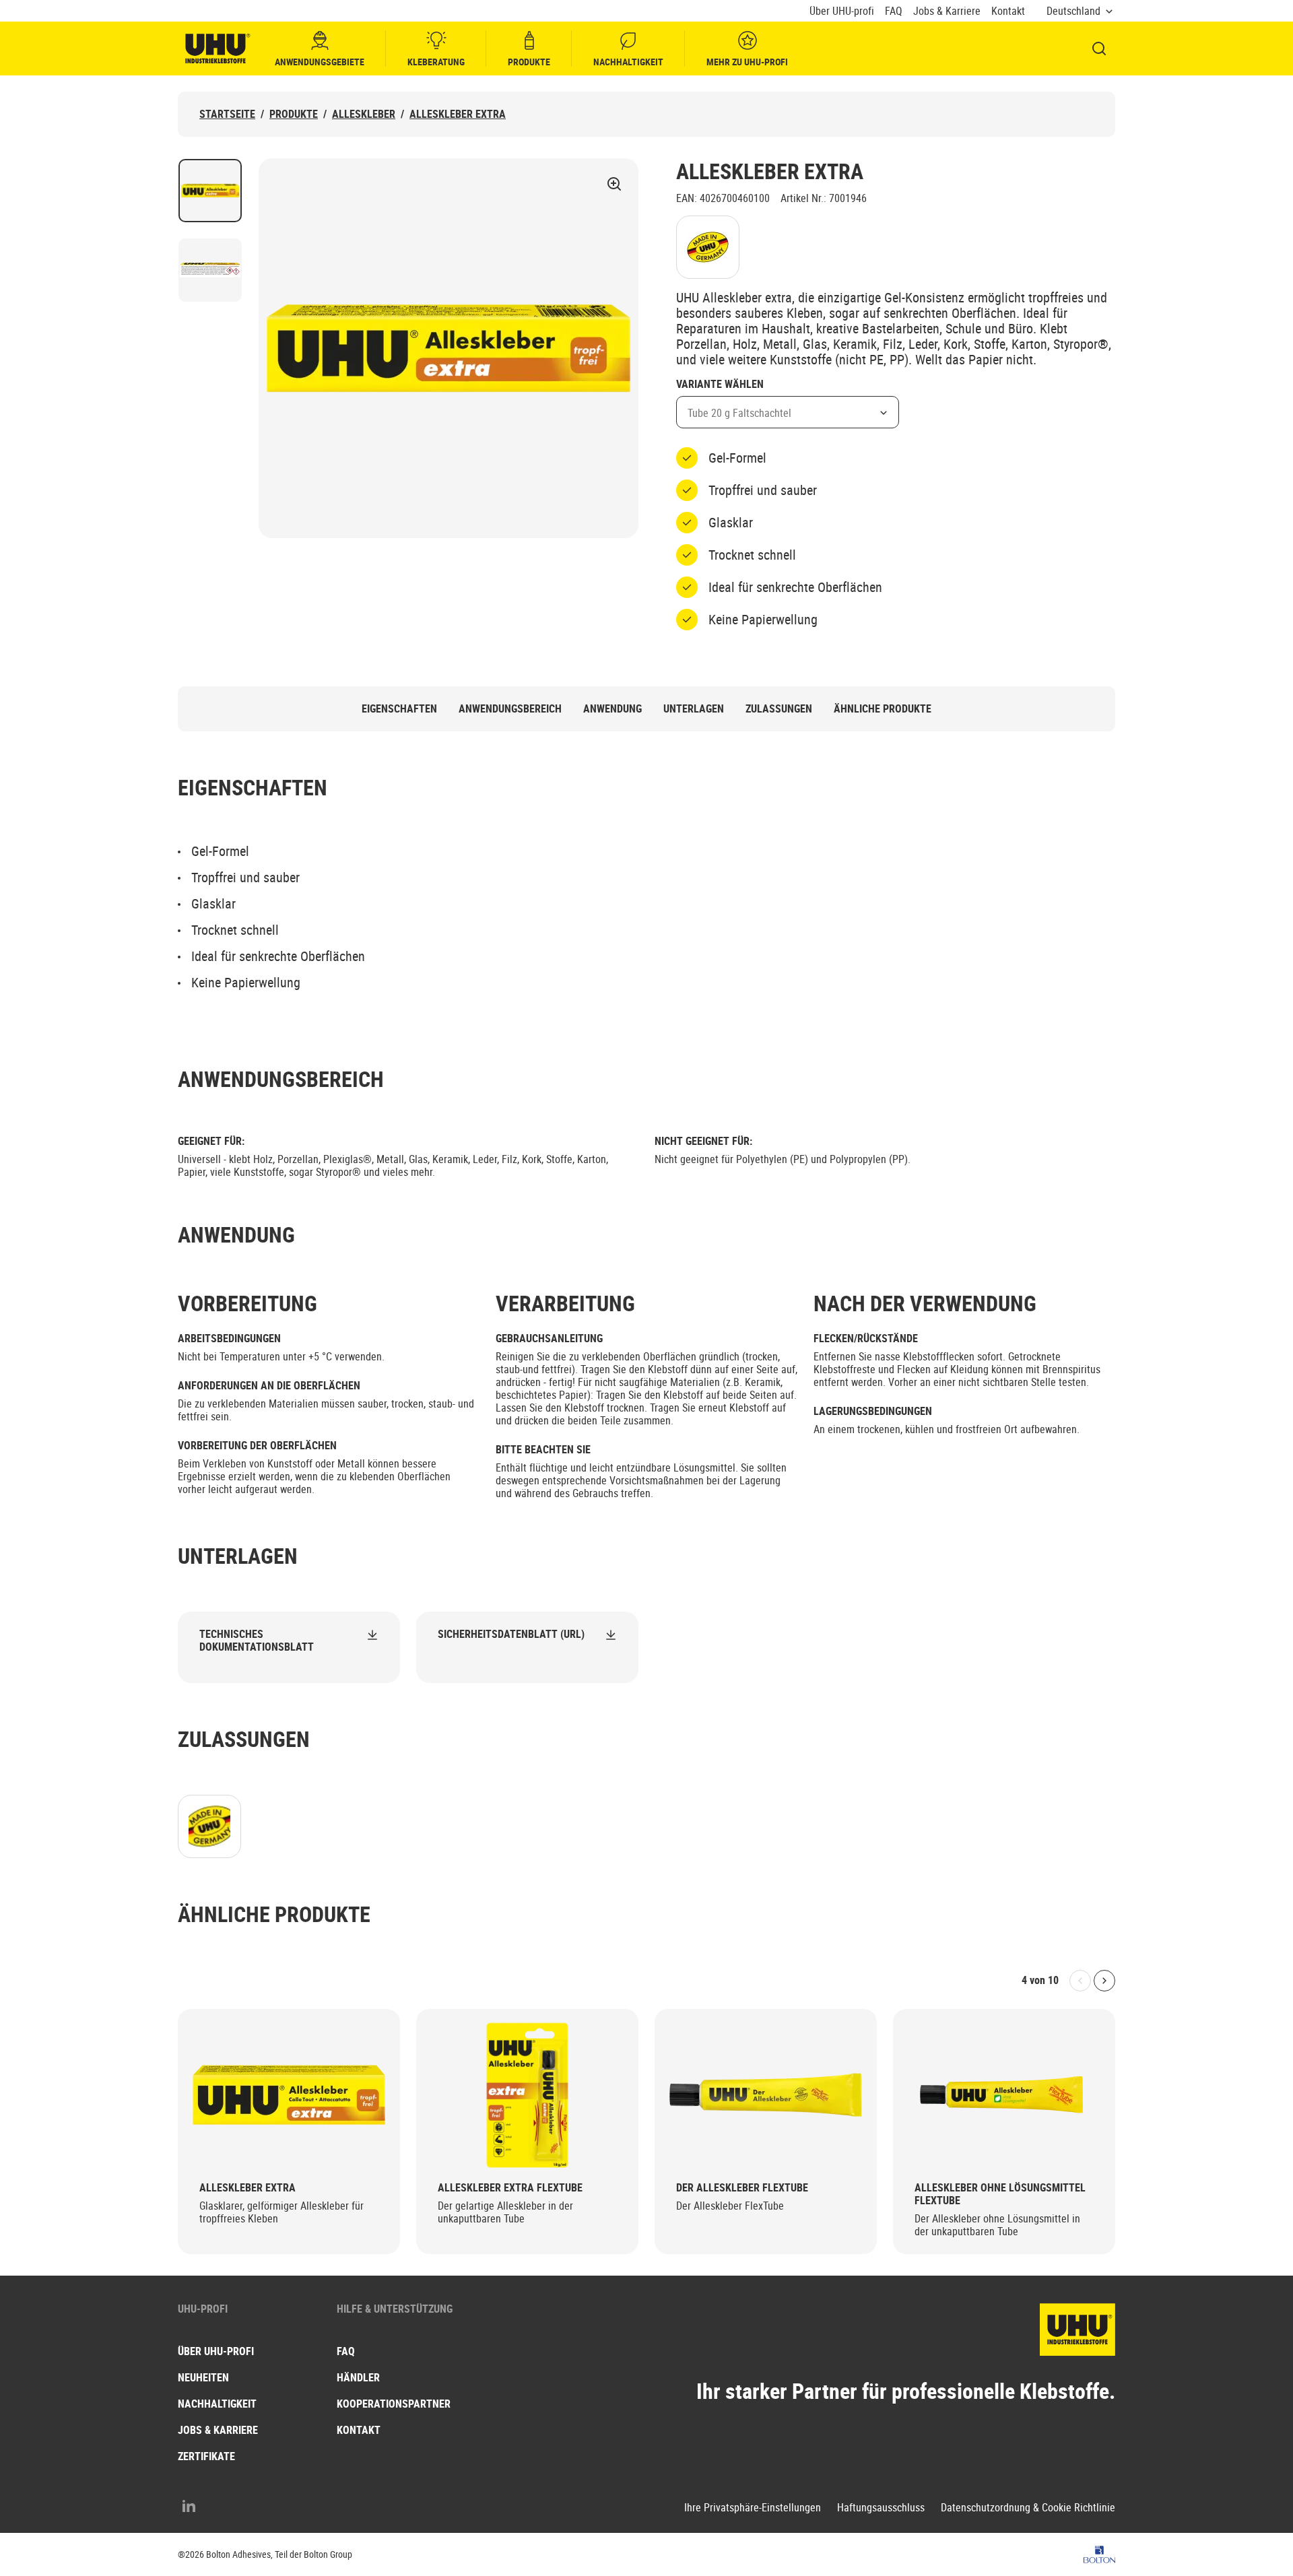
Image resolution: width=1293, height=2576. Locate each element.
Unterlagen (694, 709)
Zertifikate (206, 2456)
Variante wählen (720, 385)
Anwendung (612, 709)
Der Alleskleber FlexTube (742, 2188)
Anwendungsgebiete (320, 62)
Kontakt (1008, 11)
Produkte (529, 62)
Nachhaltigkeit (628, 62)
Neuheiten (203, 2377)
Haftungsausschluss (881, 2508)
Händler (358, 2377)
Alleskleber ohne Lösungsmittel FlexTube (1000, 2194)
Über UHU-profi (842, 11)
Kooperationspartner (394, 2404)
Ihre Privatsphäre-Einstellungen (753, 2508)
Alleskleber (364, 114)
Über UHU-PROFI (216, 2351)
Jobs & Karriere (947, 11)
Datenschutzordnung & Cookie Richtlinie (1028, 2508)
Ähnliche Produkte (883, 709)
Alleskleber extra (458, 114)
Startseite (227, 114)
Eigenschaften (399, 709)
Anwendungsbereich (510, 709)
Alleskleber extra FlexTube (510, 2188)
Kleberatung (436, 62)
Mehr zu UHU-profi (747, 62)
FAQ (894, 11)
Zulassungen (779, 709)
